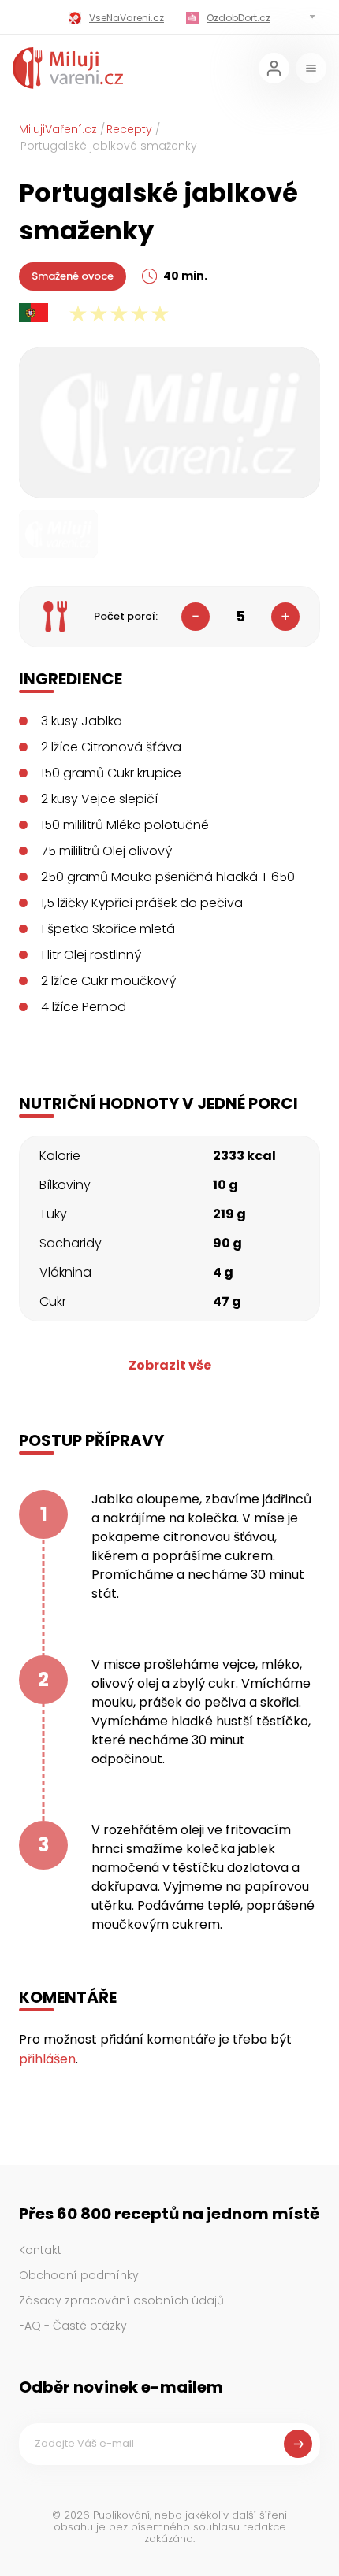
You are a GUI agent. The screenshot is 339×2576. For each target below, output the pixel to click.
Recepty (129, 129)
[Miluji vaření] (68, 68)
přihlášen (47, 2059)
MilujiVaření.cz (58, 129)
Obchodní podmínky (79, 2275)
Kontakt (40, 2250)
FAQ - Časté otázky (73, 2326)
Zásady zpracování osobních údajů (121, 2300)
